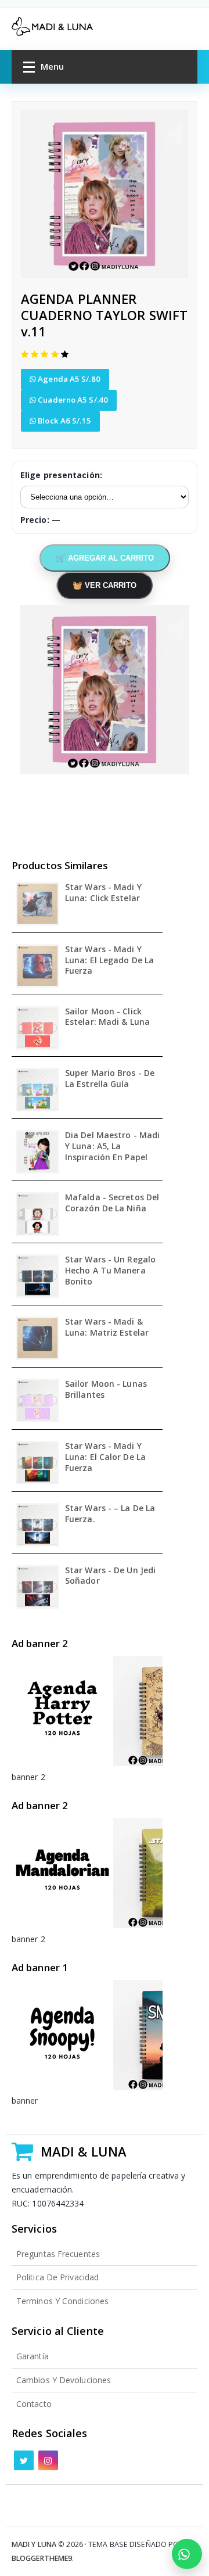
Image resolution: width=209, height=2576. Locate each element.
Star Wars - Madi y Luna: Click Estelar (103, 893)
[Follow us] (24, 2460)
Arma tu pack (187, 2554)
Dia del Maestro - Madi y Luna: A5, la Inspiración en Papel (112, 1146)
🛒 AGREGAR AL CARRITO (105, 558)
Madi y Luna (34, 2544)
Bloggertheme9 (42, 2558)
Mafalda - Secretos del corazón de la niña (112, 1203)
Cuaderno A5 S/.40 (72, 400)
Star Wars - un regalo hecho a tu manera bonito (110, 1271)
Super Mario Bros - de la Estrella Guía (110, 1079)
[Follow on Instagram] (48, 2460)
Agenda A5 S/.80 (68, 379)
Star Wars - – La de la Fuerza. (110, 1514)
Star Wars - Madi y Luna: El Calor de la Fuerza (105, 1457)
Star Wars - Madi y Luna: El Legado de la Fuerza (109, 960)
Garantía (33, 2356)
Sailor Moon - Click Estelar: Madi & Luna (107, 1017)
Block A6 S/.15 (64, 421)
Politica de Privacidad (57, 2277)
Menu (52, 66)
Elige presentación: (61, 475)
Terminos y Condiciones (62, 2301)
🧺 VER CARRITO (105, 585)
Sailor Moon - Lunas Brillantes (106, 1389)
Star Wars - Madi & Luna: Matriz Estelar (107, 1327)
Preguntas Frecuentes (58, 2254)
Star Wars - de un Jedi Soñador (110, 1576)
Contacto (34, 2404)
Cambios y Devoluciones (64, 2380)
